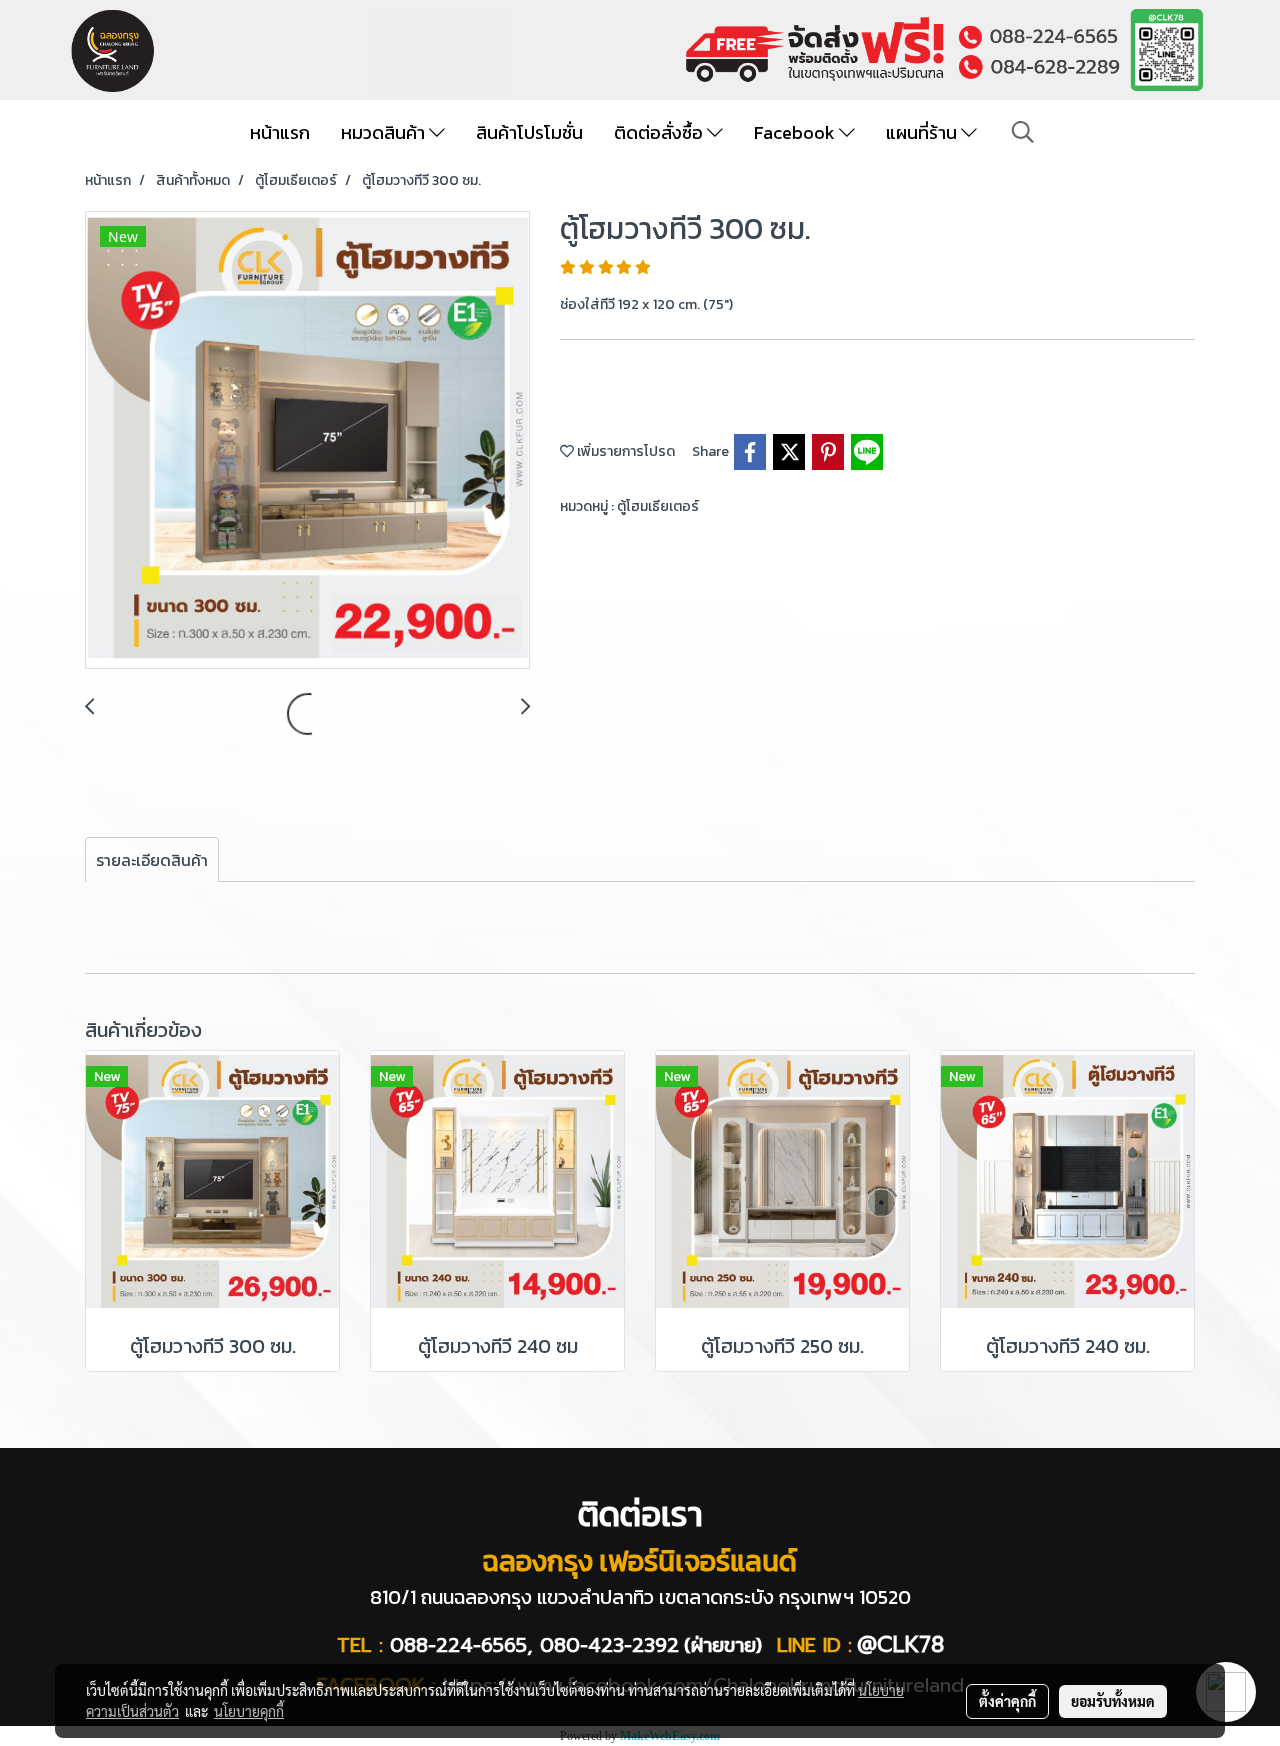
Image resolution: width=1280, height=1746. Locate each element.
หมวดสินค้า (385, 132)
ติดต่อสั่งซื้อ (660, 132)
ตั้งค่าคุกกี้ (1007, 1701)
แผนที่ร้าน (923, 132)
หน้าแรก (280, 132)
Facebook (796, 132)
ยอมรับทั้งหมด (1113, 1701)
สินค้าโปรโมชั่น (529, 132)
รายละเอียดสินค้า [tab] (152, 860)
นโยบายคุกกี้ (249, 1711)
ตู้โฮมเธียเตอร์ (658, 506)
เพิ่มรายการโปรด (624, 451)
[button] (1023, 132)
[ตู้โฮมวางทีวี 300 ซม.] (307, 441)
